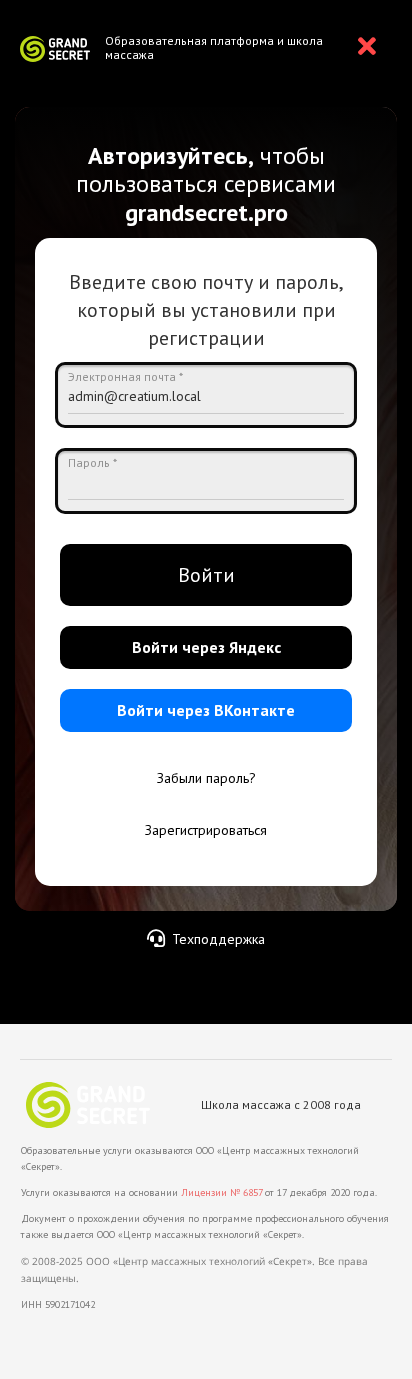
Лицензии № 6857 (221, 1192)
